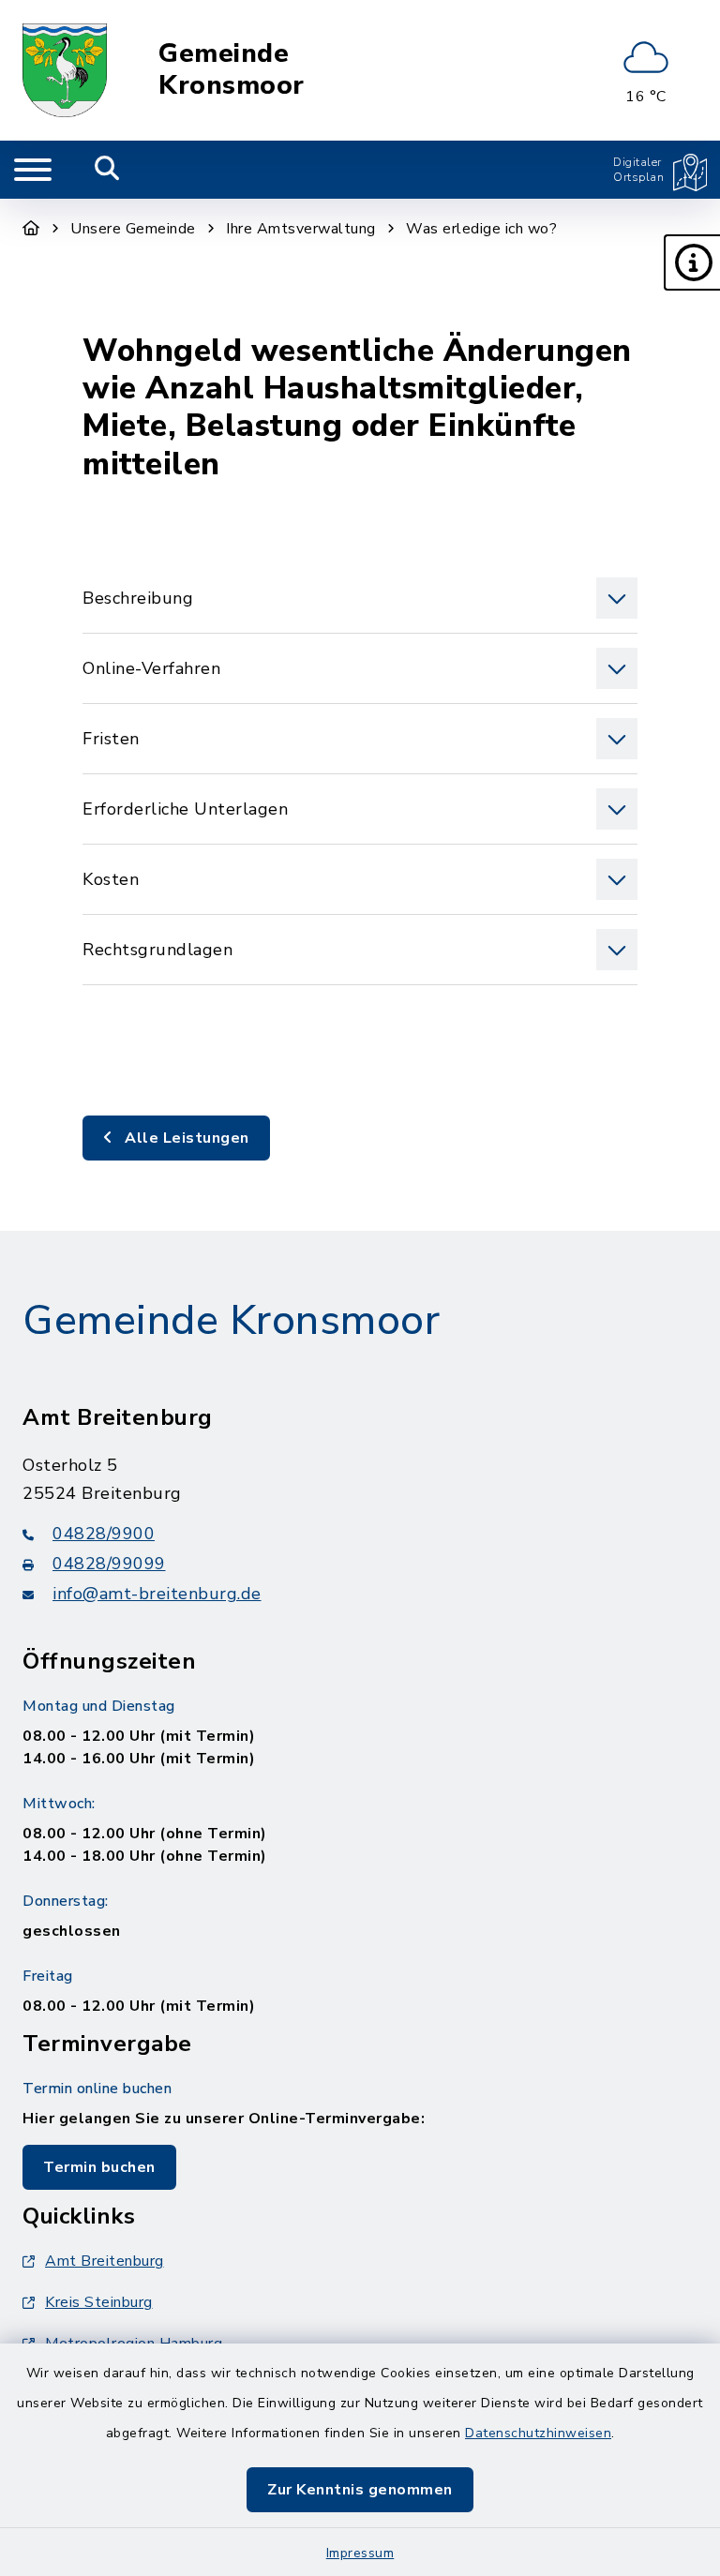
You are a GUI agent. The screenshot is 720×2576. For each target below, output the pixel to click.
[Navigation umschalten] (33, 170)
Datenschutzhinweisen (538, 2433)
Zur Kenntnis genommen (360, 2490)
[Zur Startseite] (31, 229)
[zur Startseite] (65, 70)
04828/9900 (104, 1534)
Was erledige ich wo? (481, 229)
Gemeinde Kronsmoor (232, 70)
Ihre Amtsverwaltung (301, 229)
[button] (692, 262)
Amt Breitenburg (105, 2261)
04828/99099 (109, 1564)
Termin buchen (99, 2167)
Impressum (360, 2553)
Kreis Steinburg (99, 2302)
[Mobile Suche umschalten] (107, 170)
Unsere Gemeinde (133, 229)
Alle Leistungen (185, 1138)
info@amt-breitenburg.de (157, 1594)
